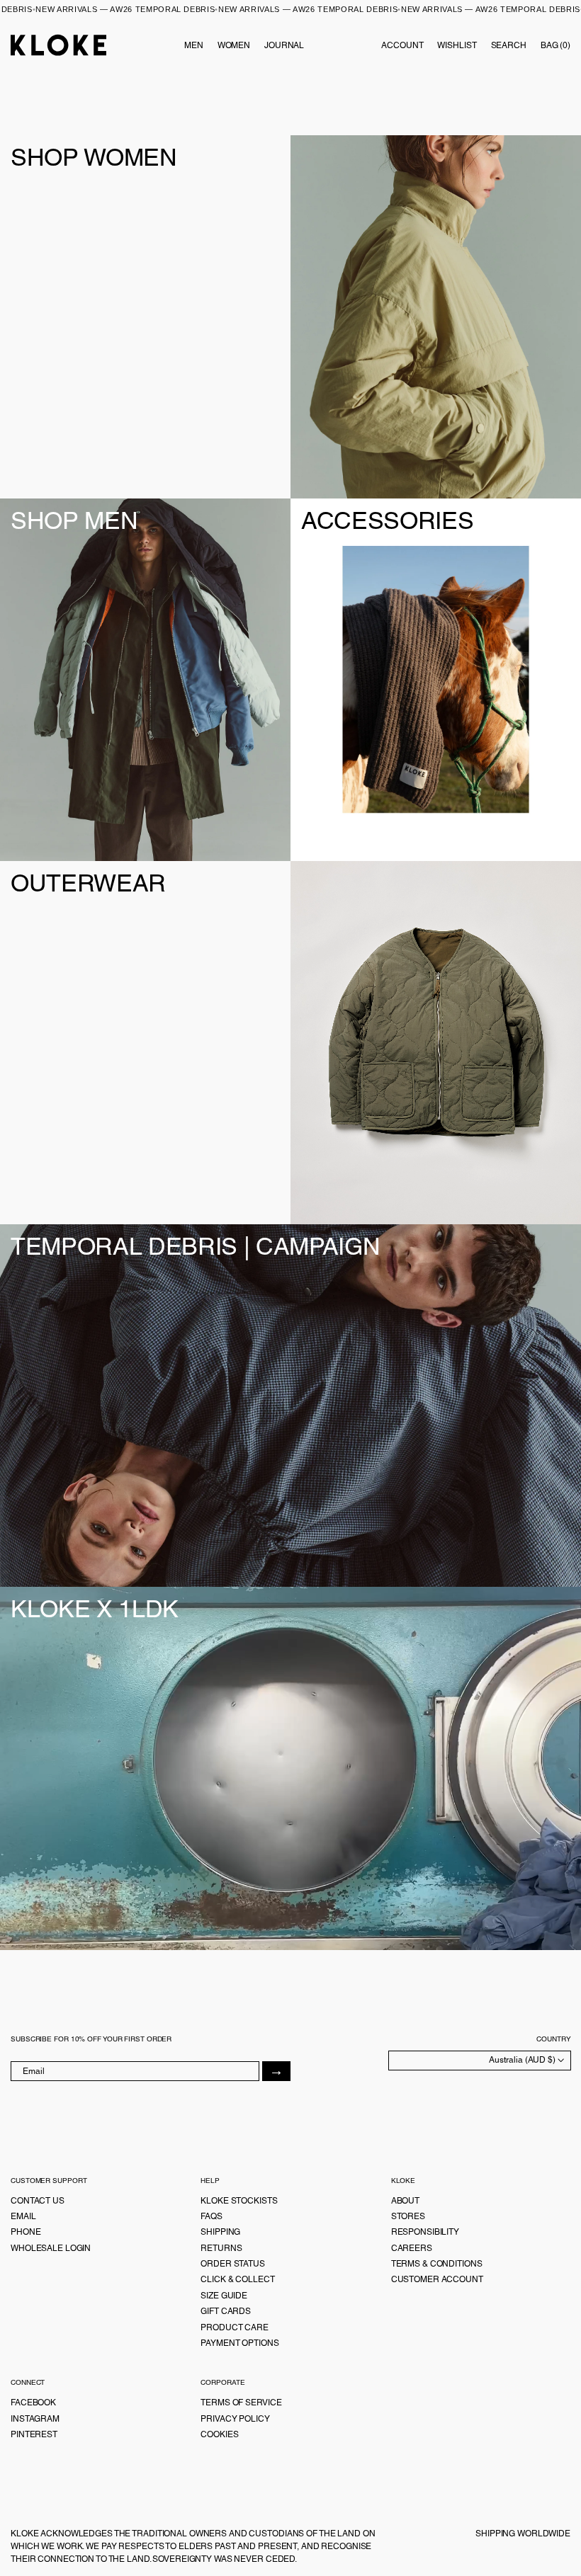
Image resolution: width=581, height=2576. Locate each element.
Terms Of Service (241, 2403)
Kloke (59, 45)
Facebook (33, 2403)
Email (23, 2216)
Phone (26, 2232)
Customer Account (437, 2279)
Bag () (555, 45)
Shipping (220, 2232)
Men (194, 45)
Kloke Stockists (239, 2201)
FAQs (211, 2216)
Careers (412, 2248)
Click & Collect (237, 2279)
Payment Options (239, 2343)
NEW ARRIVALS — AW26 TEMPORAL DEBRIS (147, 9)
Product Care (235, 2327)
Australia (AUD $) (523, 2060)
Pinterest (34, 2434)
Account (402, 45)
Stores (408, 2216)
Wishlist (457, 45)
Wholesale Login (51, 2248)
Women (234, 45)
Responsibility (425, 2232)
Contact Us (38, 2201)
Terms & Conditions (437, 2264)
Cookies (219, 2434)
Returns (221, 2248)
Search (509, 45)
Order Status (233, 2264)
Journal (284, 45)
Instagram (35, 2419)
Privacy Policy (235, 2419)
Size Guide (224, 2296)
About (405, 2201)
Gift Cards (226, 2311)
